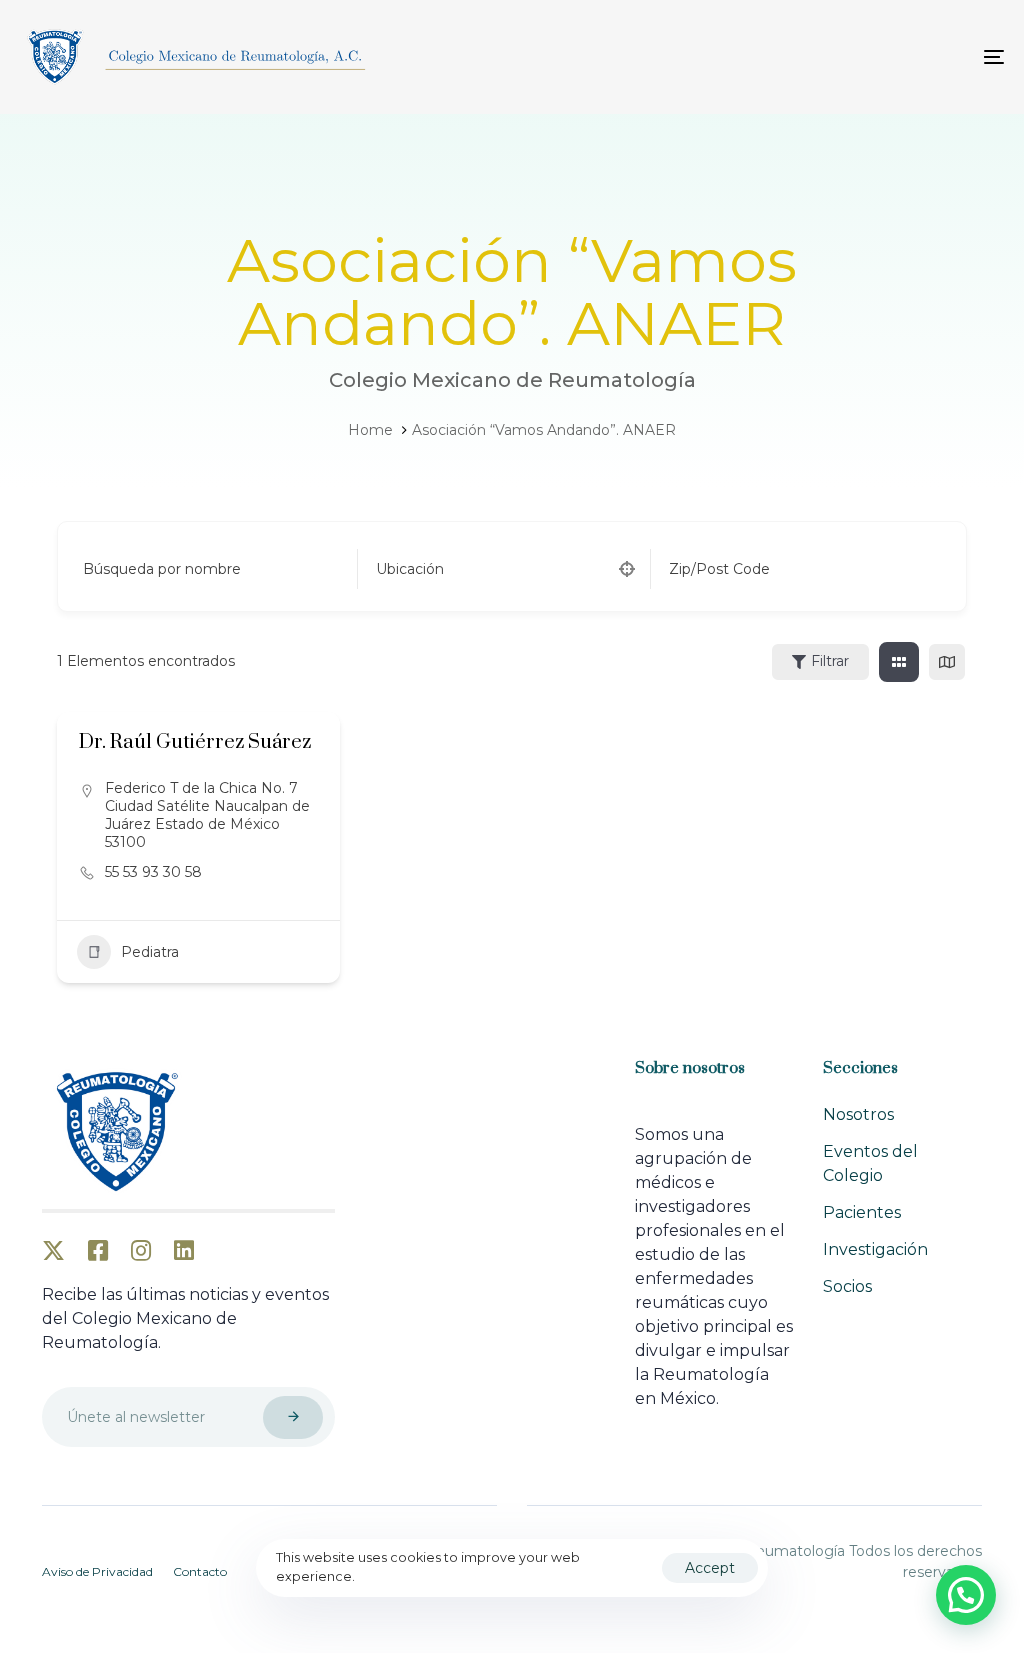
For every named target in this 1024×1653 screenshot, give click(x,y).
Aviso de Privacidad (97, 1571)
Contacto (200, 1571)
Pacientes (862, 1212)
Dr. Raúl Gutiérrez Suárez (195, 742)
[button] (966, 1595)
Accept (710, 1568)
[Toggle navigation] (840, 57)
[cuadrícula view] (899, 662)
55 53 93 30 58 (153, 872)
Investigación (875, 1249)
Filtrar (830, 661)
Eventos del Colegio (870, 1163)
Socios (847, 1286)
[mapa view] (947, 662)
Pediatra (150, 952)
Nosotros (858, 1114)
